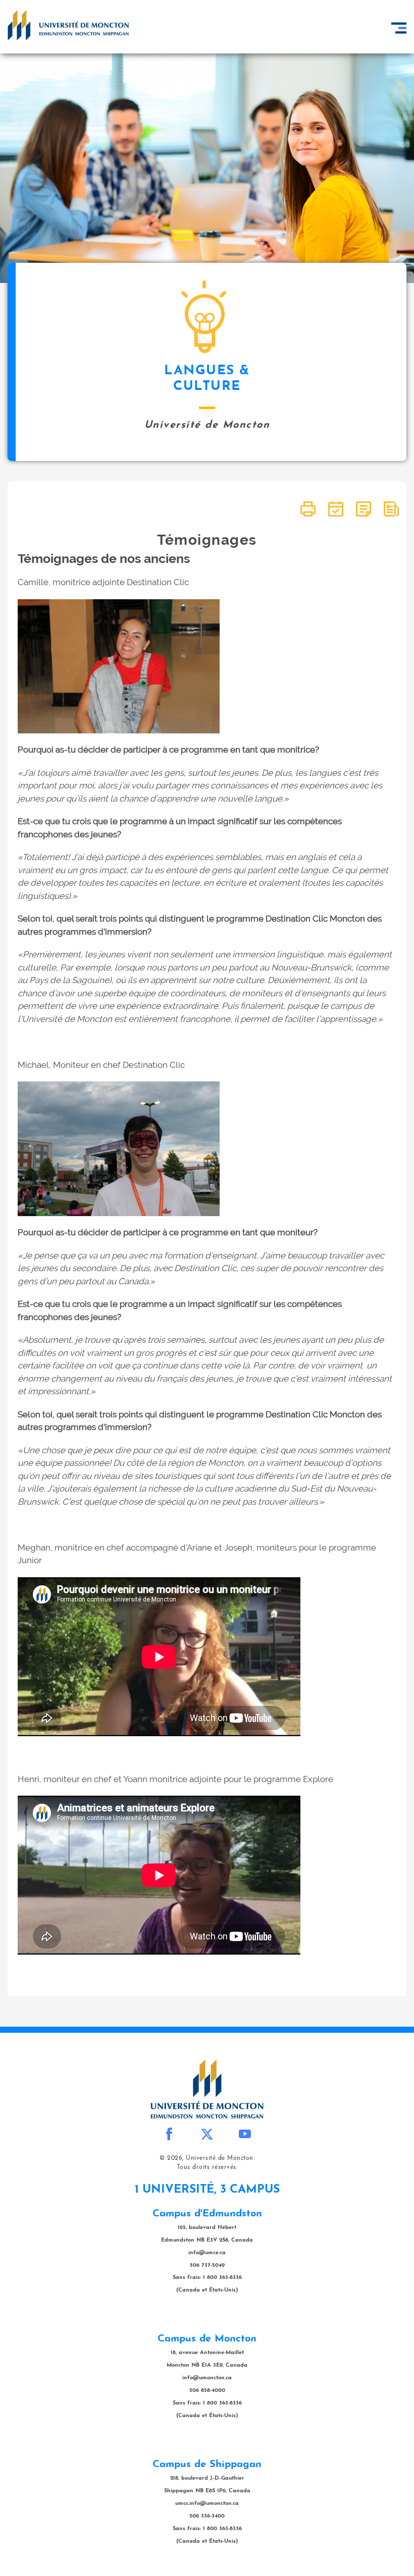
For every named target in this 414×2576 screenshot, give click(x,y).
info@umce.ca (207, 2253)
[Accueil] (68, 25)
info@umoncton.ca (207, 2378)
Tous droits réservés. (207, 2167)
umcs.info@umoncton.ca (207, 2504)
